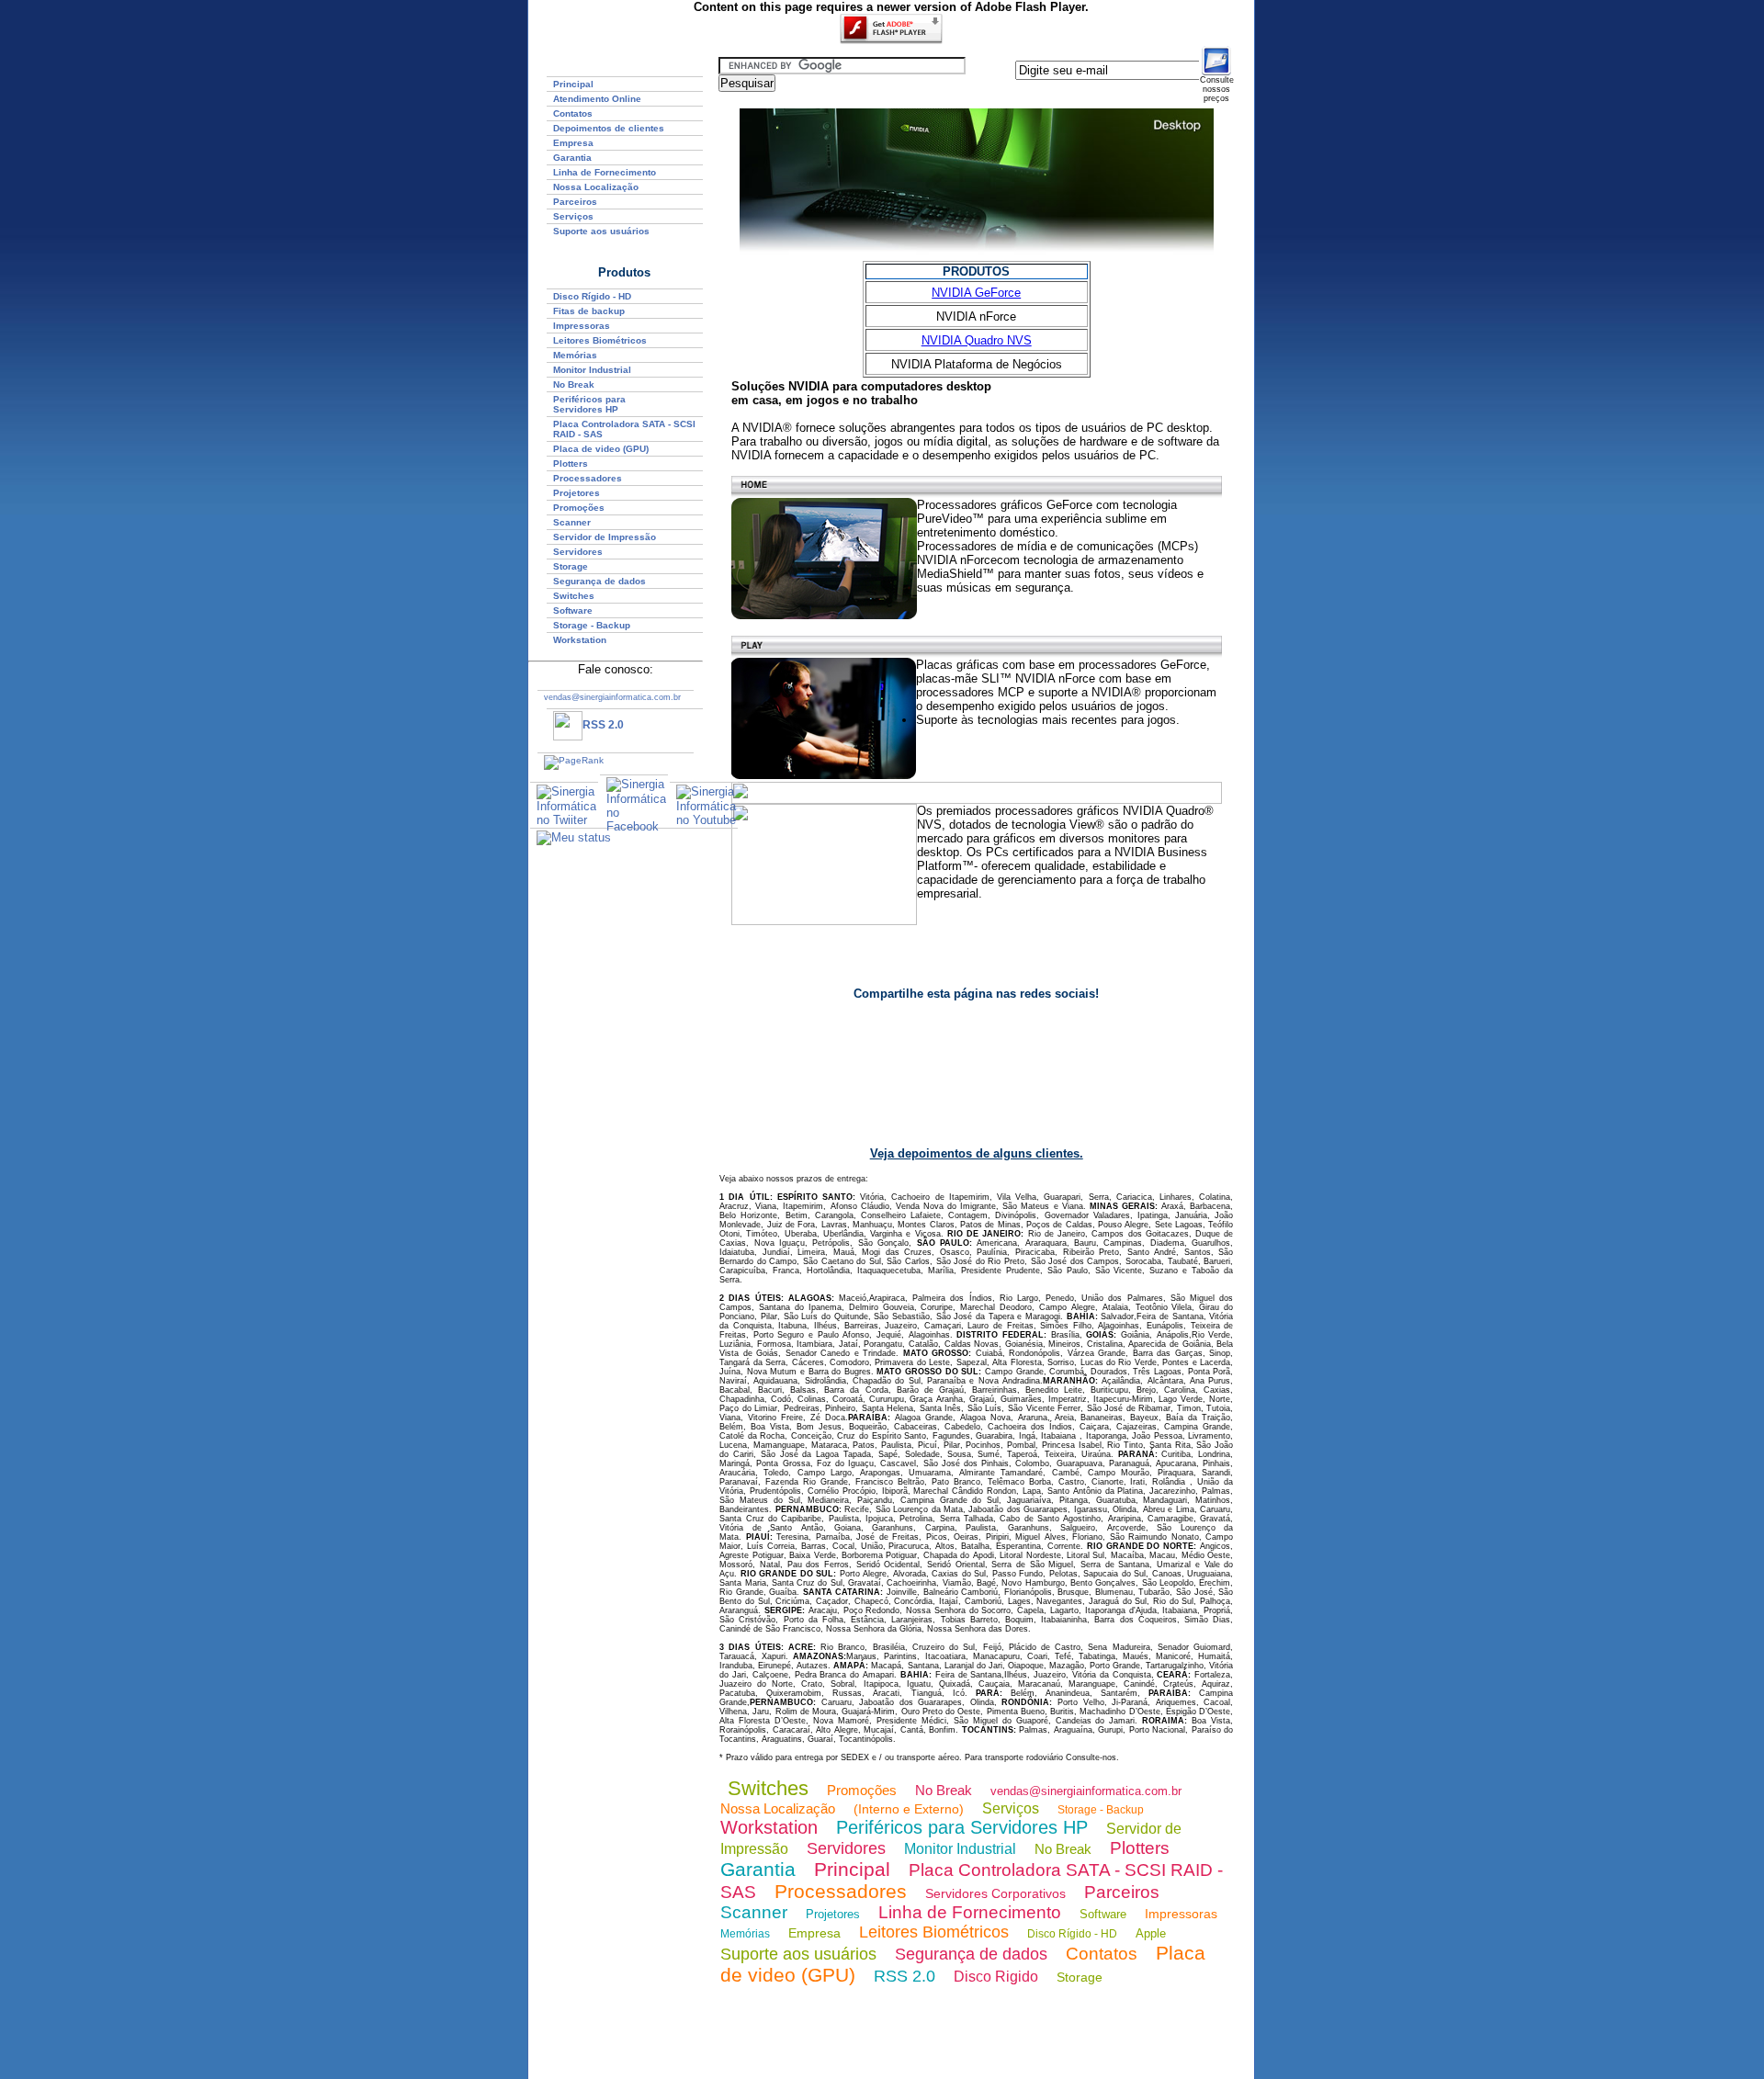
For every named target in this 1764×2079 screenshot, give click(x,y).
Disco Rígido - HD (592, 296)
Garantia (572, 158)
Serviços (573, 216)
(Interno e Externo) (909, 1809)
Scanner (572, 522)
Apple (1151, 1933)
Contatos (573, 113)
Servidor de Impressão (605, 537)
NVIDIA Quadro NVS (977, 340)
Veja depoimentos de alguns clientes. (977, 1153)
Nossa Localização (596, 187)
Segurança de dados (599, 581)
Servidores (578, 552)
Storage (571, 566)
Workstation (769, 1827)
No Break (574, 384)
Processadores (588, 478)
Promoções (579, 508)
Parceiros (575, 202)
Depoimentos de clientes (609, 128)
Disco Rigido (996, 1977)
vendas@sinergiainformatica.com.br (1086, 1791)
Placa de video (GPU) (601, 449)
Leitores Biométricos (600, 340)
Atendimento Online (597, 99)
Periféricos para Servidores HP (589, 404)
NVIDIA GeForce (976, 293)
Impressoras (582, 326)
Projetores (577, 493)
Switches (574, 596)
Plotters (571, 463)
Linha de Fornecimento (605, 172)
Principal (573, 84)
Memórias (575, 355)
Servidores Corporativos (995, 1893)
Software (573, 610)
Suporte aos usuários (601, 231)
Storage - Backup (592, 625)
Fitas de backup (589, 311)
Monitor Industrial (592, 370)
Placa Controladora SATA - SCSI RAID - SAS (624, 429)
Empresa (573, 143)
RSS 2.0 (603, 725)
